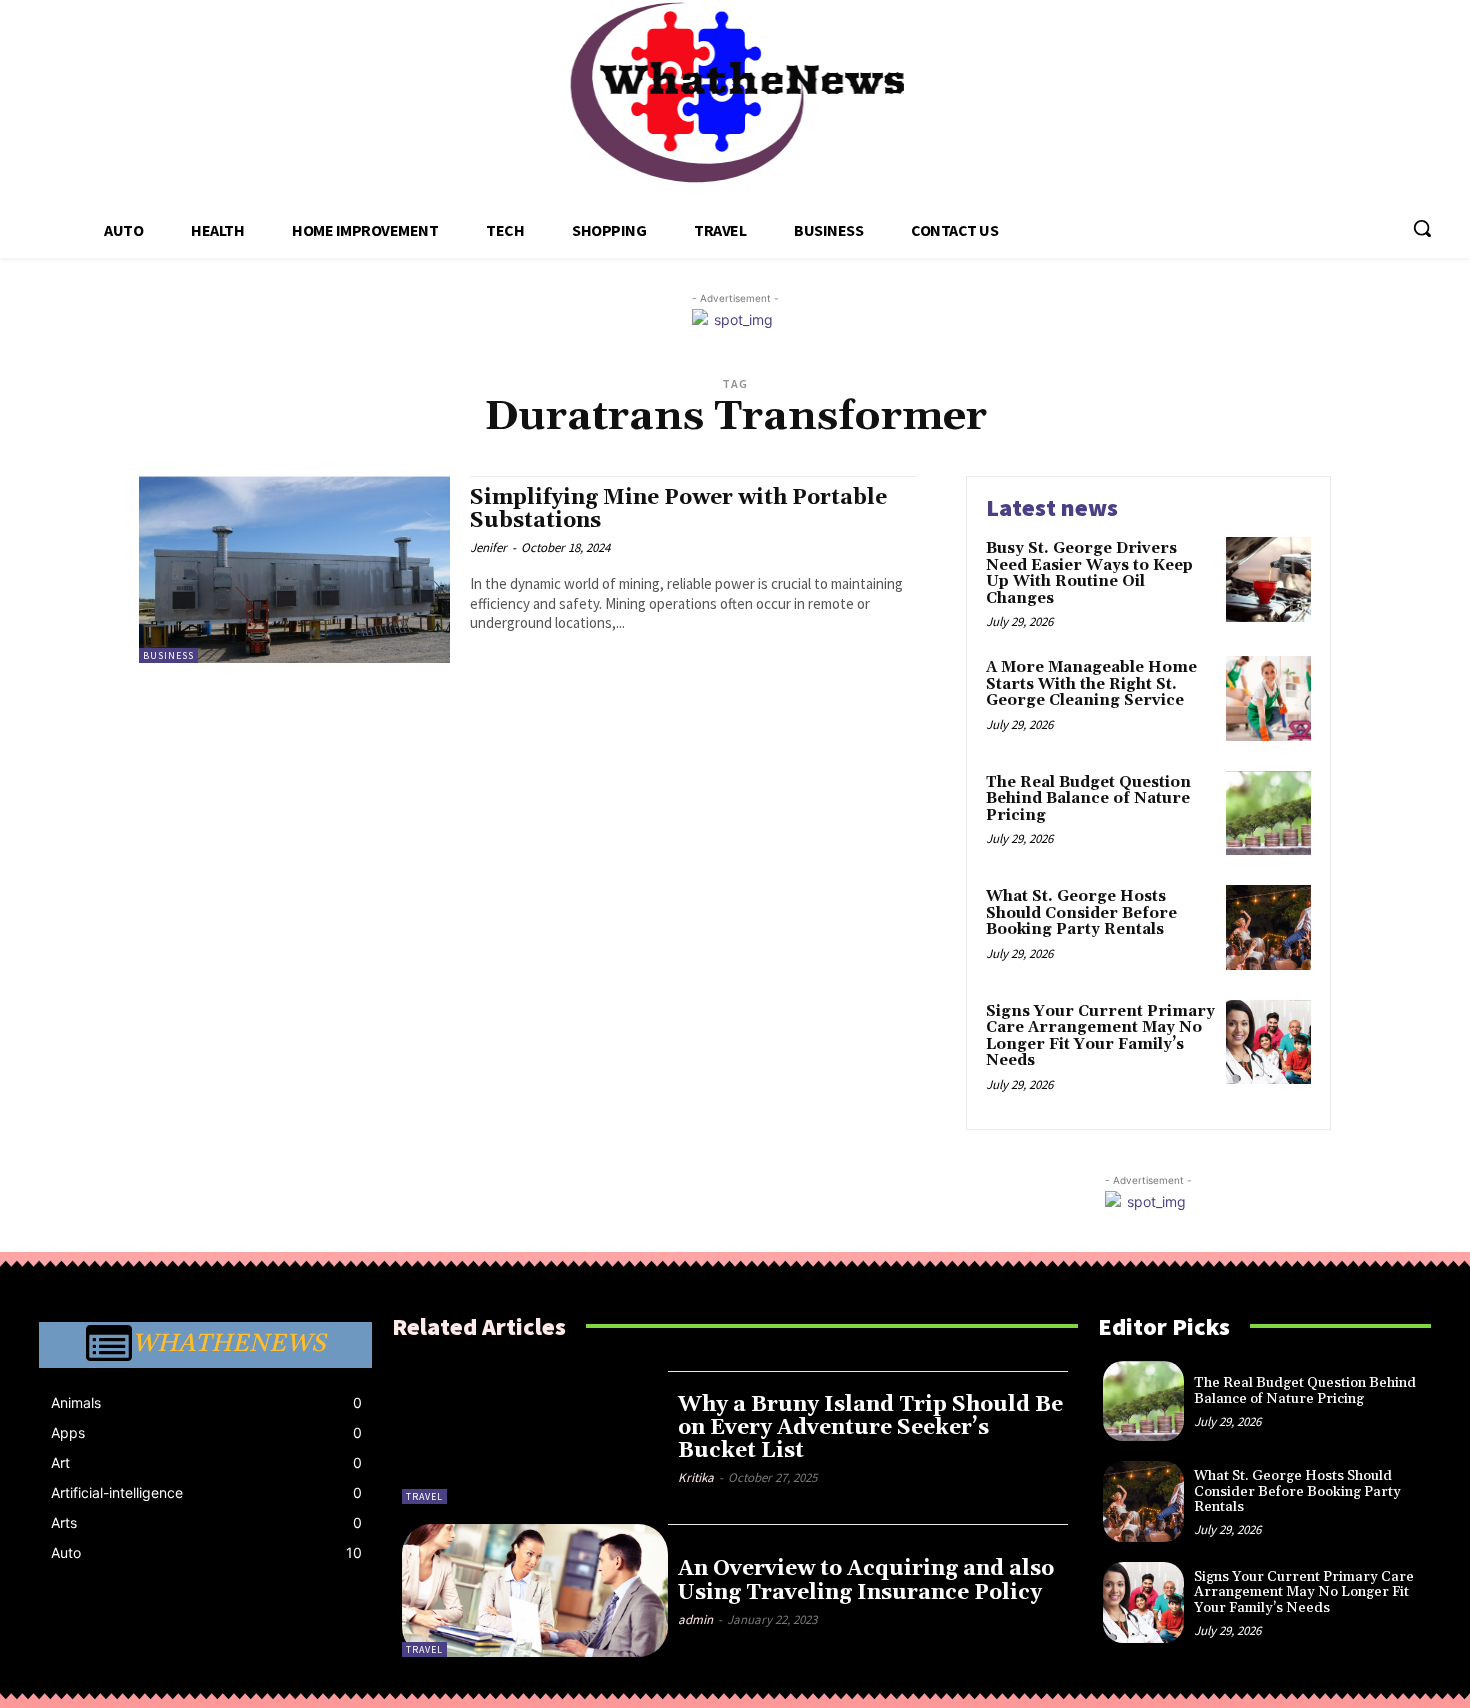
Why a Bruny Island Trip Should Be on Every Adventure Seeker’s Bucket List (870, 1428)
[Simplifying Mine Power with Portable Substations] (294, 569)
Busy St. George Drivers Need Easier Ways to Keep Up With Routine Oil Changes (1089, 573)
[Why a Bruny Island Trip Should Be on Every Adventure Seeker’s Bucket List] (535, 1437)
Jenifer (488, 547)
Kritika (696, 1477)
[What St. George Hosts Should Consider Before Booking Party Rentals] (1268, 927)
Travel (424, 1496)
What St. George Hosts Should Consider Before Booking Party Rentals (1081, 913)
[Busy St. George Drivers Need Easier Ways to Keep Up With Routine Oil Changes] (1268, 579)
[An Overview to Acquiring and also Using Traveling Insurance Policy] (535, 1590)
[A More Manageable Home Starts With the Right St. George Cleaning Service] (1268, 698)
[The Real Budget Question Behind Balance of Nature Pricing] (1268, 813)
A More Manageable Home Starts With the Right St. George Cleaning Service (1091, 684)
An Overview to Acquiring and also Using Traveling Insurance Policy (866, 1580)
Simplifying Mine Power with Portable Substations (678, 509)
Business (168, 655)
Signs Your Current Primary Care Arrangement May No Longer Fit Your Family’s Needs (1100, 1036)
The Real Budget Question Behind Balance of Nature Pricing (1088, 799)
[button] (1422, 228)
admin (695, 1619)
